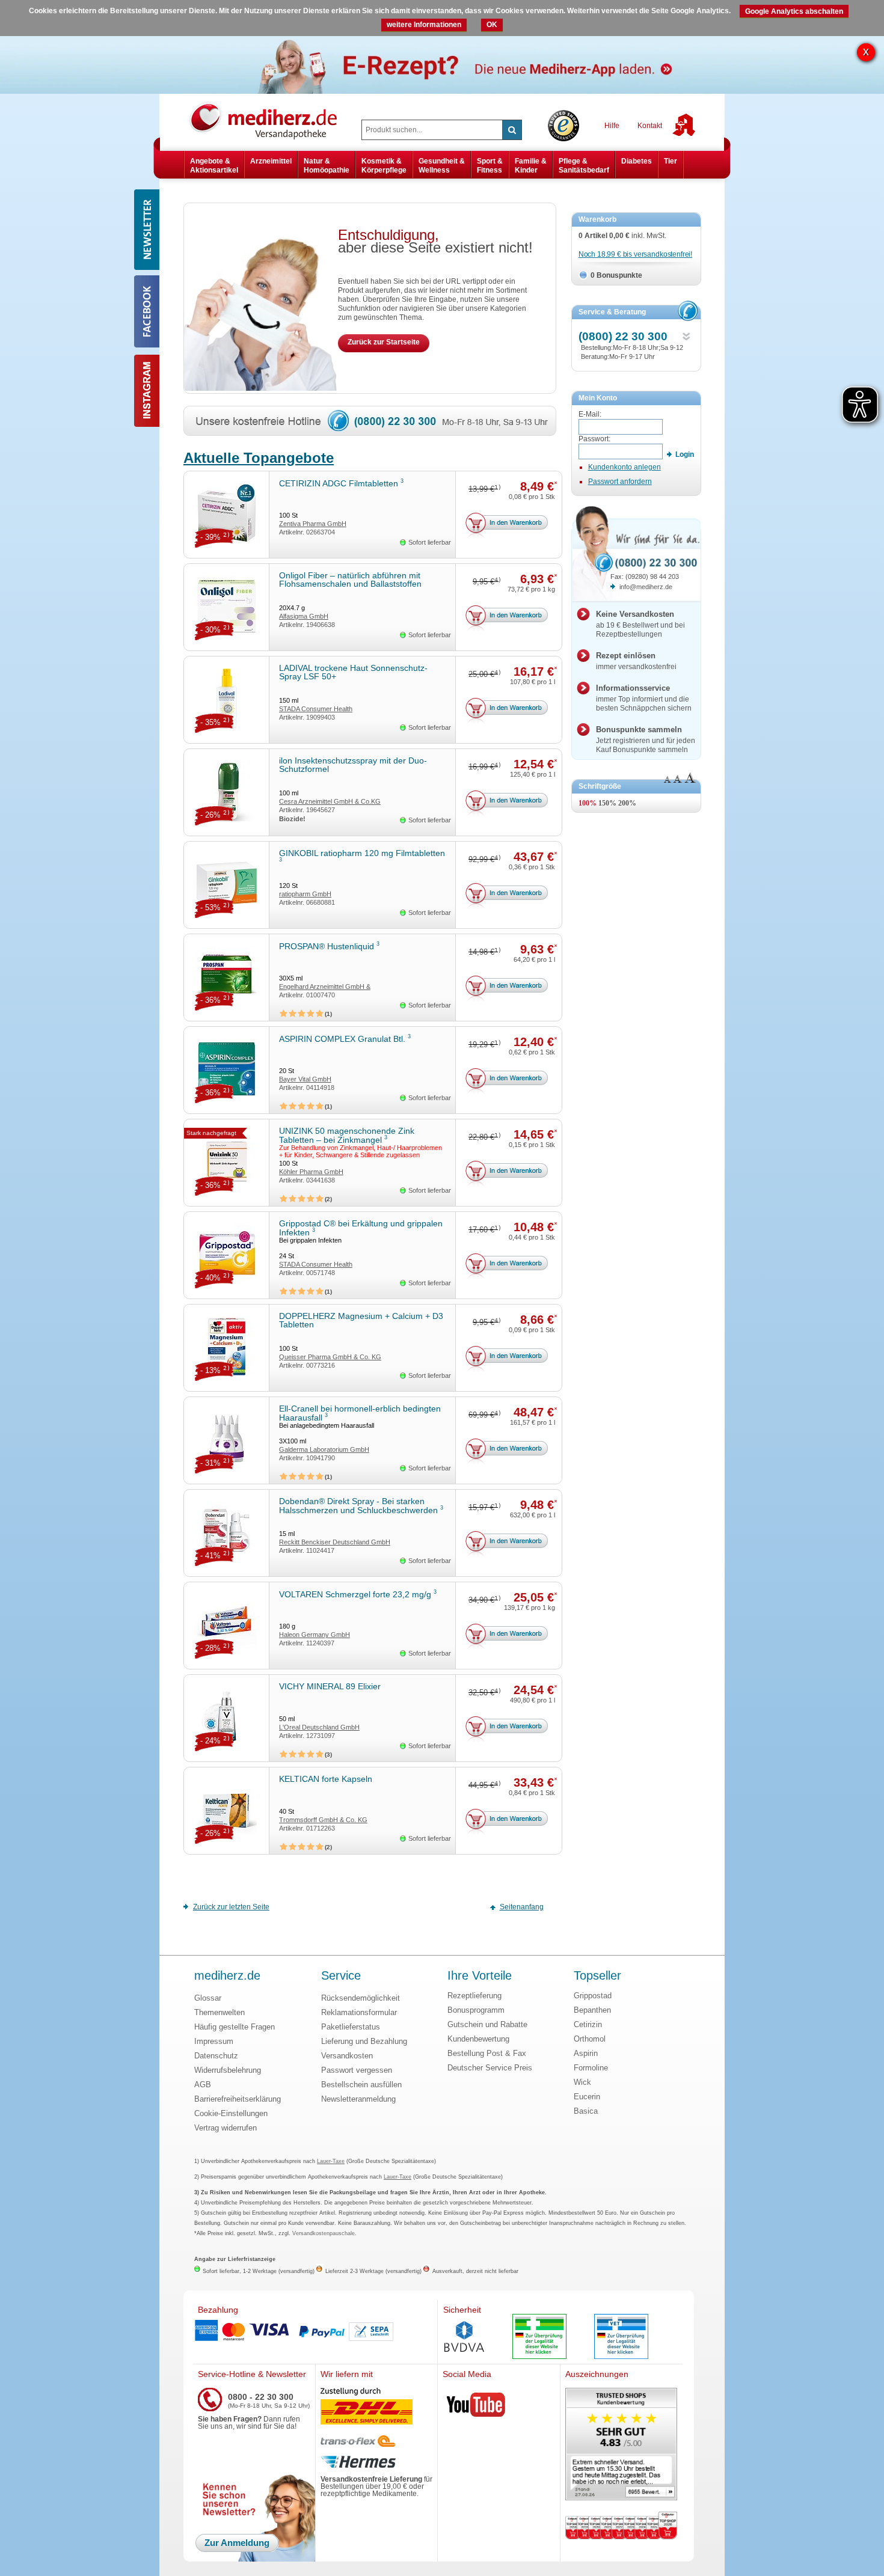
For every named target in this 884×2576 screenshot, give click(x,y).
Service (341, 1976)
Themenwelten (219, 2012)
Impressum (214, 2041)
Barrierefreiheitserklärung (238, 2099)
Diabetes (637, 161)
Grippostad (593, 1996)
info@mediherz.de (646, 587)
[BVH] (464, 2338)
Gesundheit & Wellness (442, 165)
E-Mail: (590, 414)
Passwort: (594, 439)
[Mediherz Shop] (269, 120)
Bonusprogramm (476, 2010)
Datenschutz (216, 2056)
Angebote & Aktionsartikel (214, 165)
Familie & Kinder (531, 165)
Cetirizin (588, 2024)
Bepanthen (592, 2010)
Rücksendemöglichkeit (361, 1998)
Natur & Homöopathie (327, 165)
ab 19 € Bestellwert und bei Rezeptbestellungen (640, 624)
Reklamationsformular (359, 2012)
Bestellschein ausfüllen (361, 2085)
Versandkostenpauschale (324, 2233)
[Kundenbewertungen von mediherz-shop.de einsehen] (621, 2445)
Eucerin (587, 2097)
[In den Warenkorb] (508, 527)
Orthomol (590, 2039)
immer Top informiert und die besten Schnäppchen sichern (644, 698)
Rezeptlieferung (474, 1996)
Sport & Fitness (490, 165)
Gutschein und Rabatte (487, 2024)
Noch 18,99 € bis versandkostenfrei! (635, 254)
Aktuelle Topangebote (259, 458)
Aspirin (586, 2053)
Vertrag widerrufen (226, 2128)
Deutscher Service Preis (490, 2068)
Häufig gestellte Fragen (235, 2027)
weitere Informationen (424, 25)
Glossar (208, 1998)
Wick (582, 2082)
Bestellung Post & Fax (487, 2053)
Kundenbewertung (478, 2039)
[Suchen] (512, 130)
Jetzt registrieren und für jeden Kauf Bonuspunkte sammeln (646, 739)
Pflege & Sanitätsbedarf (584, 165)
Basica (586, 2111)
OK (492, 25)
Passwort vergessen (357, 2070)
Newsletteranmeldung (358, 2099)
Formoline (591, 2068)
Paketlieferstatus (351, 2027)
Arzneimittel (271, 161)
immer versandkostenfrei (636, 661)
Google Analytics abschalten (794, 11)
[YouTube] (476, 2407)
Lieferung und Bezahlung (364, 2041)
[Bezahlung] (315, 2332)
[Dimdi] (539, 2338)
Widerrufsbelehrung (228, 2070)
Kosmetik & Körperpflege (384, 165)
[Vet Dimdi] (621, 2338)
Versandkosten (347, 2056)
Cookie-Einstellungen (231, 2113)
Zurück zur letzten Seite (231, 1907)
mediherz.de (227, 1976)
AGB (203, 2085)
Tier (671, 161)
